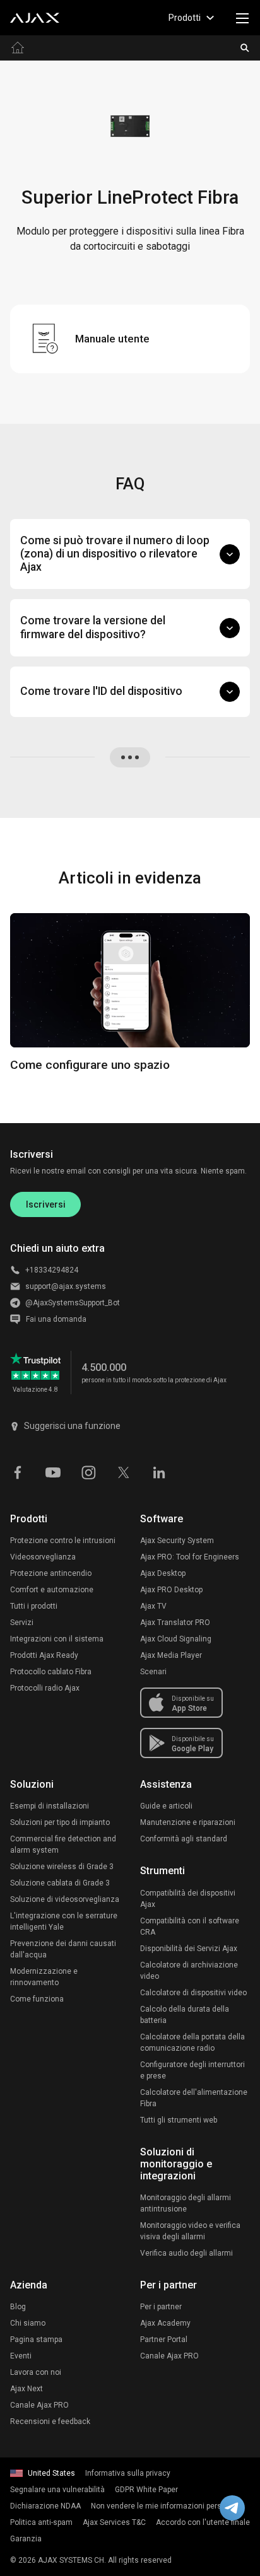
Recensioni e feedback (50, 2422)
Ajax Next (27, 2389)
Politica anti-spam (41, 2522)
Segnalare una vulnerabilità (57, 2490)
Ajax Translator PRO (175, 1623)
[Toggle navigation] (242, 18)
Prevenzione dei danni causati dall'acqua (63, 1949)
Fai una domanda (56, 1319)
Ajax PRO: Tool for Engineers (190, 1557)
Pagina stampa (36, 2340)
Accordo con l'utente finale (203, 2522)
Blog (18, 2307)
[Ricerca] (245, 48)
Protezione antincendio (51, 1573)
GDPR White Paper (146, 2490)
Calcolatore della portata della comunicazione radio (192, 2043)
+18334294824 (52, 1270)
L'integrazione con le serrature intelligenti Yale (64, 1921)
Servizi (22, 1623)
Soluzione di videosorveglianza (65, 1899)
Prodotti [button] (185, 18)
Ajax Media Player (171, 1655)
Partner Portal (164, 2340)
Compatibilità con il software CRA (190, 1926)
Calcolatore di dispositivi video (193, 1993)
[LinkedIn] (159, 1471)
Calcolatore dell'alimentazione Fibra (194, 2098)
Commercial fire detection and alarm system (63, 1845)
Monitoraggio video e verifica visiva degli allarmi (190, 2231)
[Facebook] (18, 1471)
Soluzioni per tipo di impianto (60, 1822)
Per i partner (161, 2307)
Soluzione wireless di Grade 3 (62, 1867)
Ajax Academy (165, 2323)
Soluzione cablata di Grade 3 (60, 1883)
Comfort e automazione (52, 1590)
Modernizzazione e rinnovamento (44, 1977)
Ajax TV (153, 1606)
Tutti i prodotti (34, 1606)
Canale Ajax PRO (39, 2405)
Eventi (21, 2356)
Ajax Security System (177, 1541)
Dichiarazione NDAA (45, 2506)
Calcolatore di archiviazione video (189, 1971)
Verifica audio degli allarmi (186, 2253)
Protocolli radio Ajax (45, 1688)
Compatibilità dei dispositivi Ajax (188, 1899)
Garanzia (26, 2539)
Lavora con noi (36, 2372)
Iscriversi (46, 1204)
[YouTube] (53, 1471)
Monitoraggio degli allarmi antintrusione (186, 2203)
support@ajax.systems (66, 1286)
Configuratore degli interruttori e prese (192, 2070)
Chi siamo (28, 2323)
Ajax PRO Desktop (171, 1590)
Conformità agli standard (184, 1839)
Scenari (153, 1672)
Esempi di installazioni (50, 1806)
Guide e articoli (166, 1806)
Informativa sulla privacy (128, 2473)
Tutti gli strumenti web (179, 2120)
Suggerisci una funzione (72, 1426)
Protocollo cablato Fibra (51, 1672)
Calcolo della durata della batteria (185, 2015)
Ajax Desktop (163, 1573)
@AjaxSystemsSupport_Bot (73, 1303)
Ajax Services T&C (114, 2522)
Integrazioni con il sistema (57, 1639)
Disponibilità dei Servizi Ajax (189, 1949)
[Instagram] (88, 1471)
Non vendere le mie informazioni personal (164, 2506)
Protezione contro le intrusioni (63, 1541)
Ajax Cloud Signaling (176, 1639)
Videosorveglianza (43, 1557)
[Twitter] (124, 1471)
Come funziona (37, 1999)
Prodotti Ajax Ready (44, 1655)
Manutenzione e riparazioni (188, 1822)
